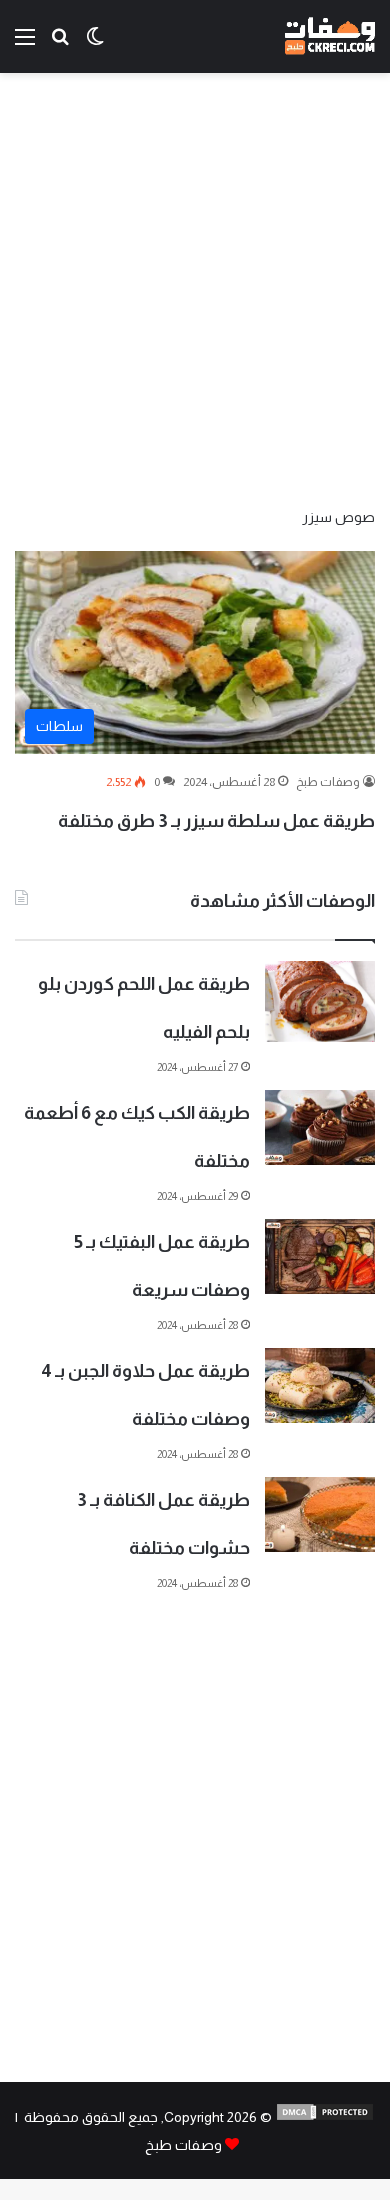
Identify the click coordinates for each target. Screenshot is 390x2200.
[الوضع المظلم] (95, 44)
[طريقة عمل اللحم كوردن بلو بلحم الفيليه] (320, 1001)
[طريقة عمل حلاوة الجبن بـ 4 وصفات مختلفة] (320, 1385)
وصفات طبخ (328, 782)
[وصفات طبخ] (330, 36)
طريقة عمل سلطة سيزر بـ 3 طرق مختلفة (216, 821)
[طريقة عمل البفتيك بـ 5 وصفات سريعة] (320, 1256)
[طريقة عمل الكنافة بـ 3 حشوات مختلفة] (320, 1514)
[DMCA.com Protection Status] (325, 2117)
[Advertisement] (195, 288)
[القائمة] (25, 44)
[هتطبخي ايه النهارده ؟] (60, 44)
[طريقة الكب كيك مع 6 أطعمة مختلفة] (320, 1127)
